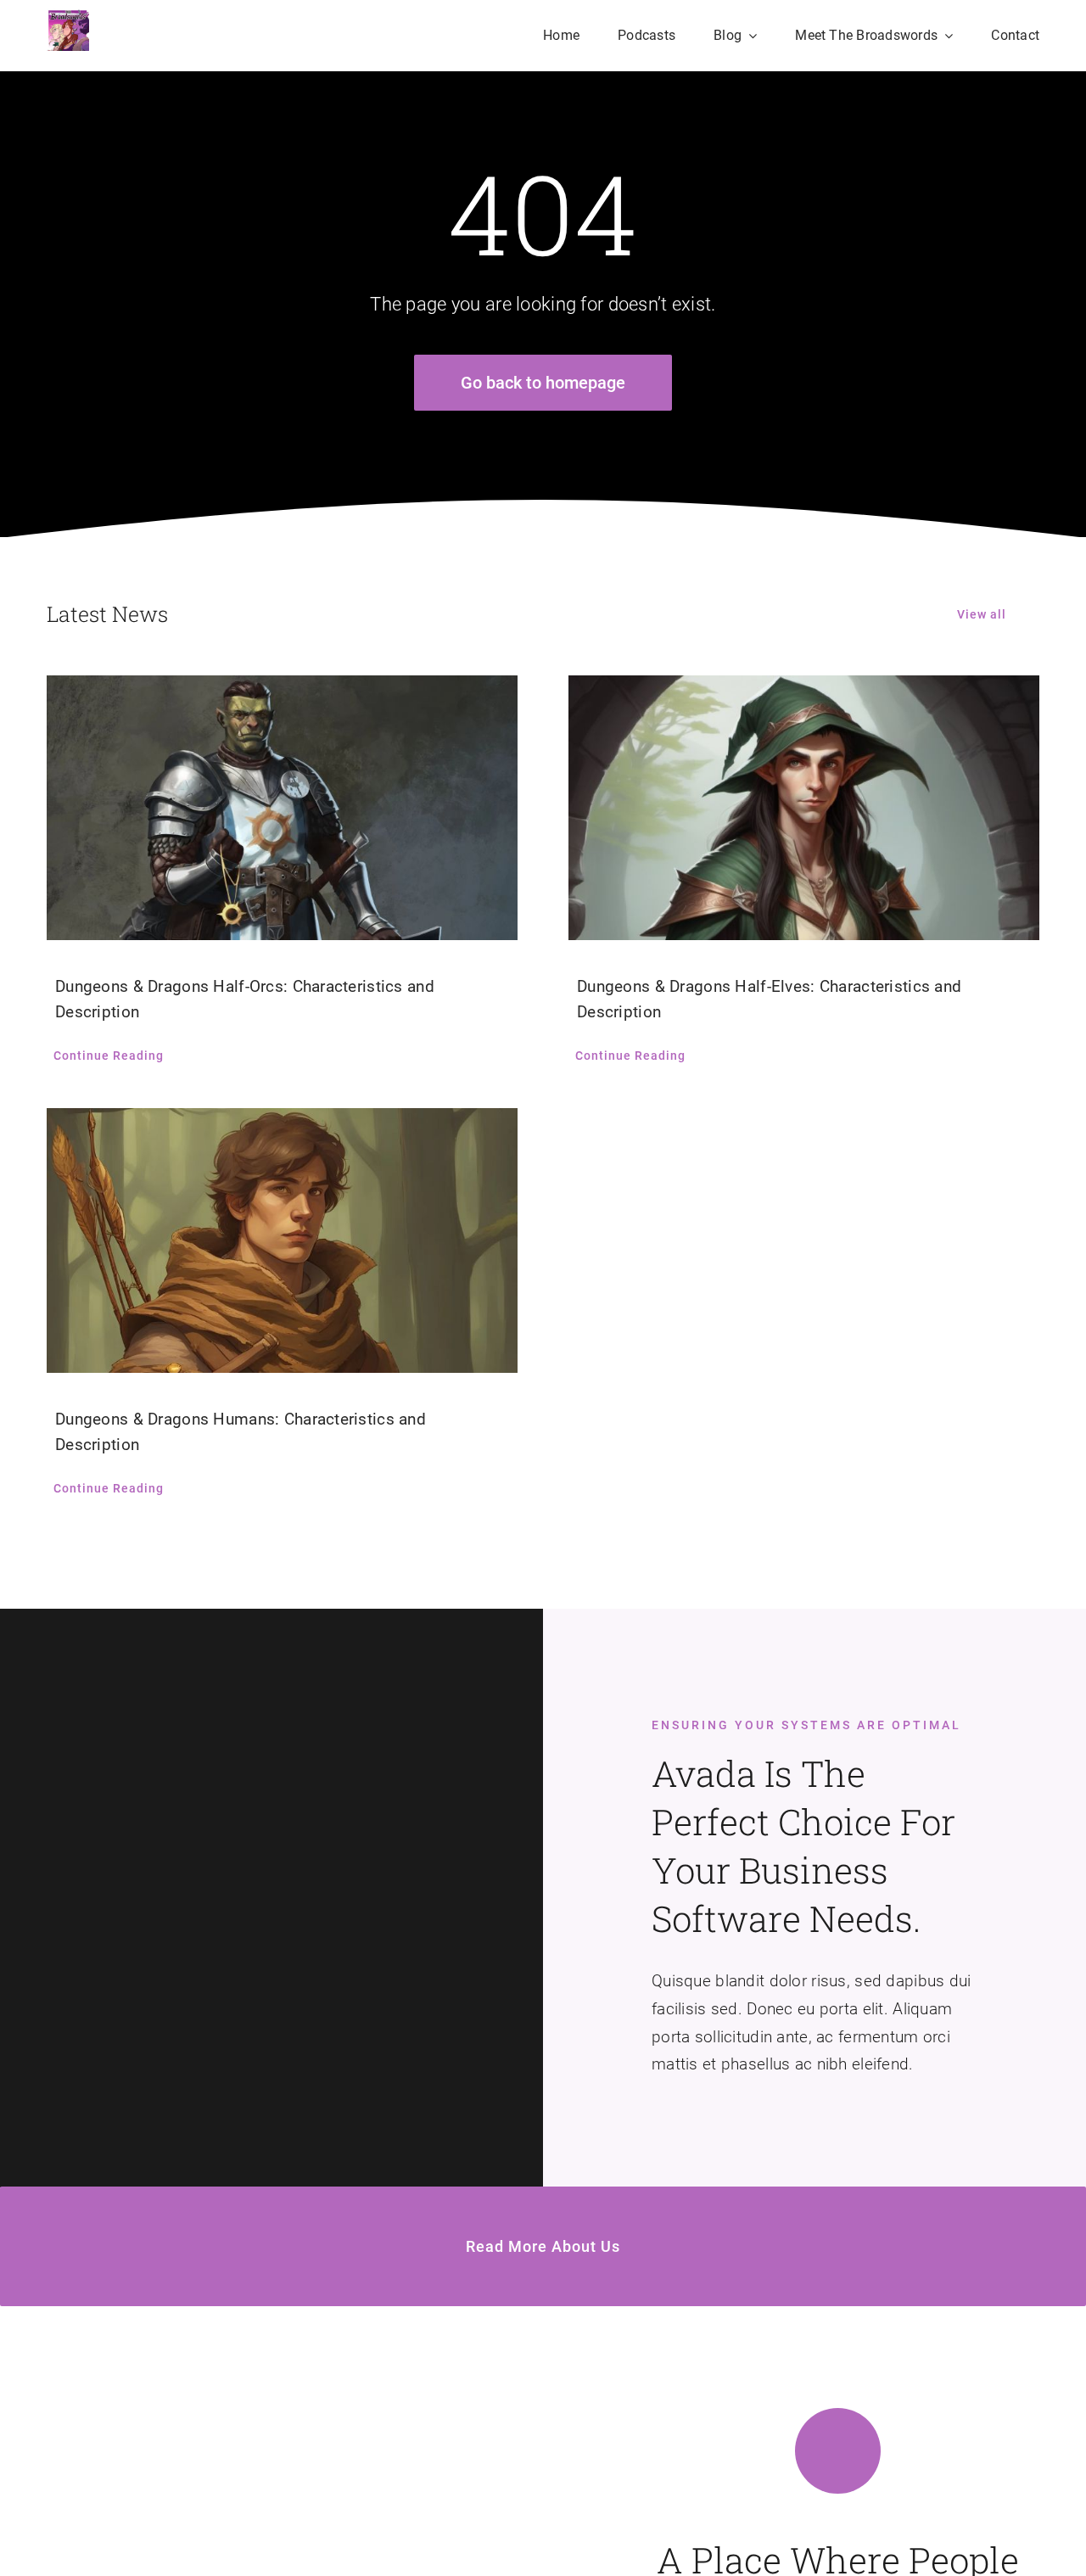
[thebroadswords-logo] (68, 17)
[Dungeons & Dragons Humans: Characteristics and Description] (282, 1240)
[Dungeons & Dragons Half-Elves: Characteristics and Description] (804, 808)
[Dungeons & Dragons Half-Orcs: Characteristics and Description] (282, 808)
